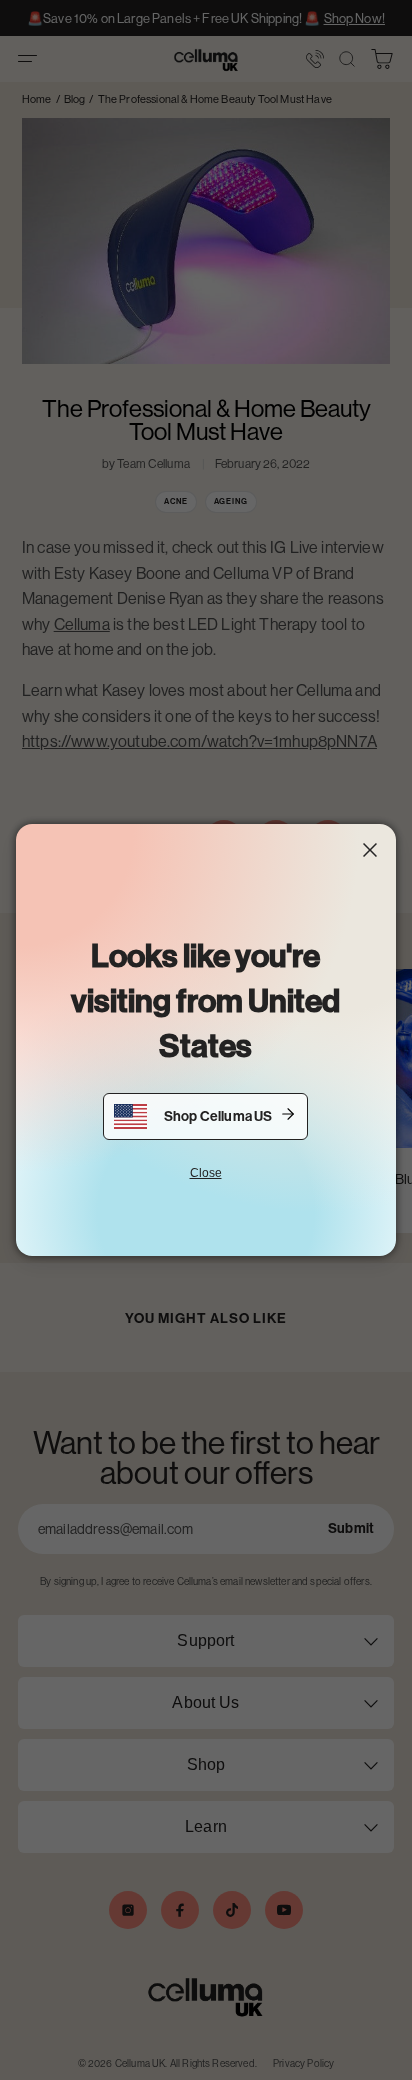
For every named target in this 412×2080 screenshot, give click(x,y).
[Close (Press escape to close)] (370, 850)
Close (206, 1173)
